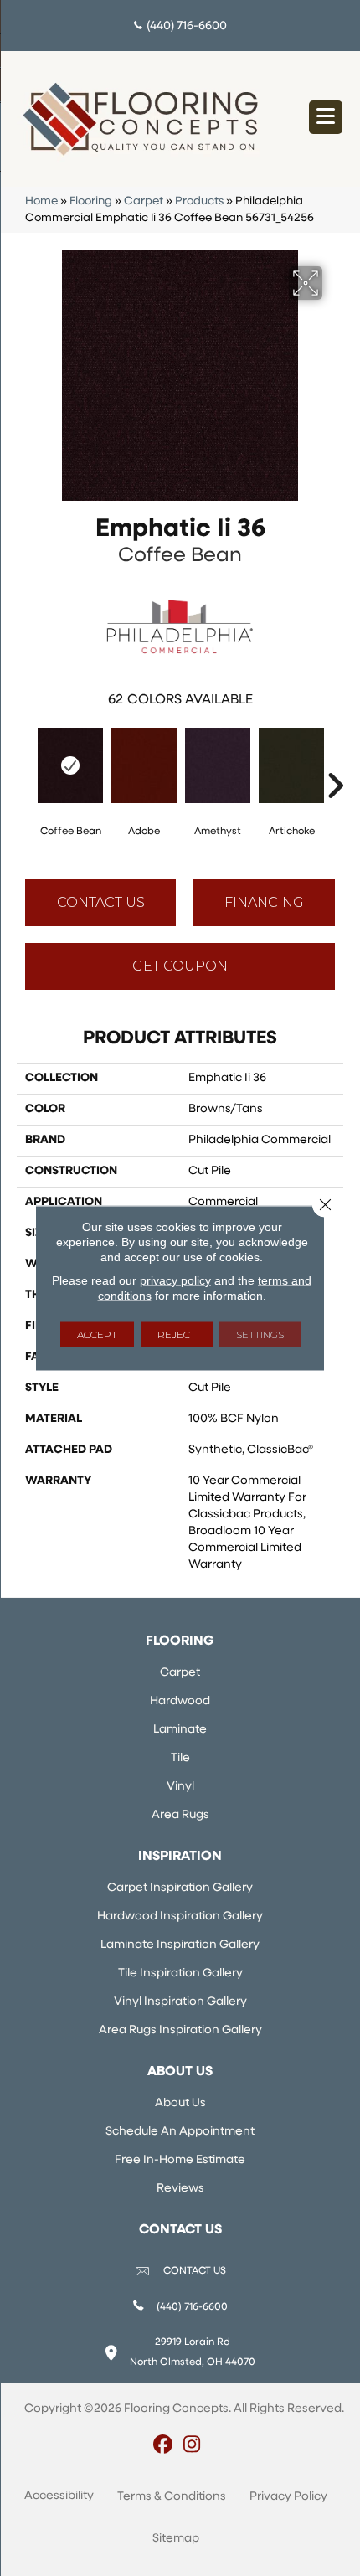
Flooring (91, 201)
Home (41, 201)
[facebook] (163, 2446)
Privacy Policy (288, 2497)
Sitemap (176, 2539)
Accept (97, 1334)
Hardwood (180, 1701)
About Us (180, 2103)
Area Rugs (180, 1815)
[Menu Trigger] (326, 117)
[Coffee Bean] (70, 765)
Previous (25, 760)
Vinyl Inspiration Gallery (180, 2002)
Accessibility (59, 2496)
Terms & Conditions (172, 2497)
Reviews (180, 2189)
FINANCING (264, 902)
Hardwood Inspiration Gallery (180, 1917)
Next (335, 760)
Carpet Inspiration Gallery (180, 1888)
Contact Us (101, 902)
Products (199, 201)
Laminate (180, 1730)
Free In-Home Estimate (180, 2160)
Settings (260, 1334)
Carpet (144, 201)
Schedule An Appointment (180, 2132)
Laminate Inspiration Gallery (180, 1945)
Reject (177, 1334)
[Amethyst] (218, 765)
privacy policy (175, 1280)
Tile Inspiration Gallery (180, 1973)
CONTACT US (195, 2271)
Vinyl (180, 1787)
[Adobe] (144, 765)
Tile (180, 1758)
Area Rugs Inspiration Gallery (180, 2030)
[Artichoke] (291, 765)
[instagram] (192, 2446)
